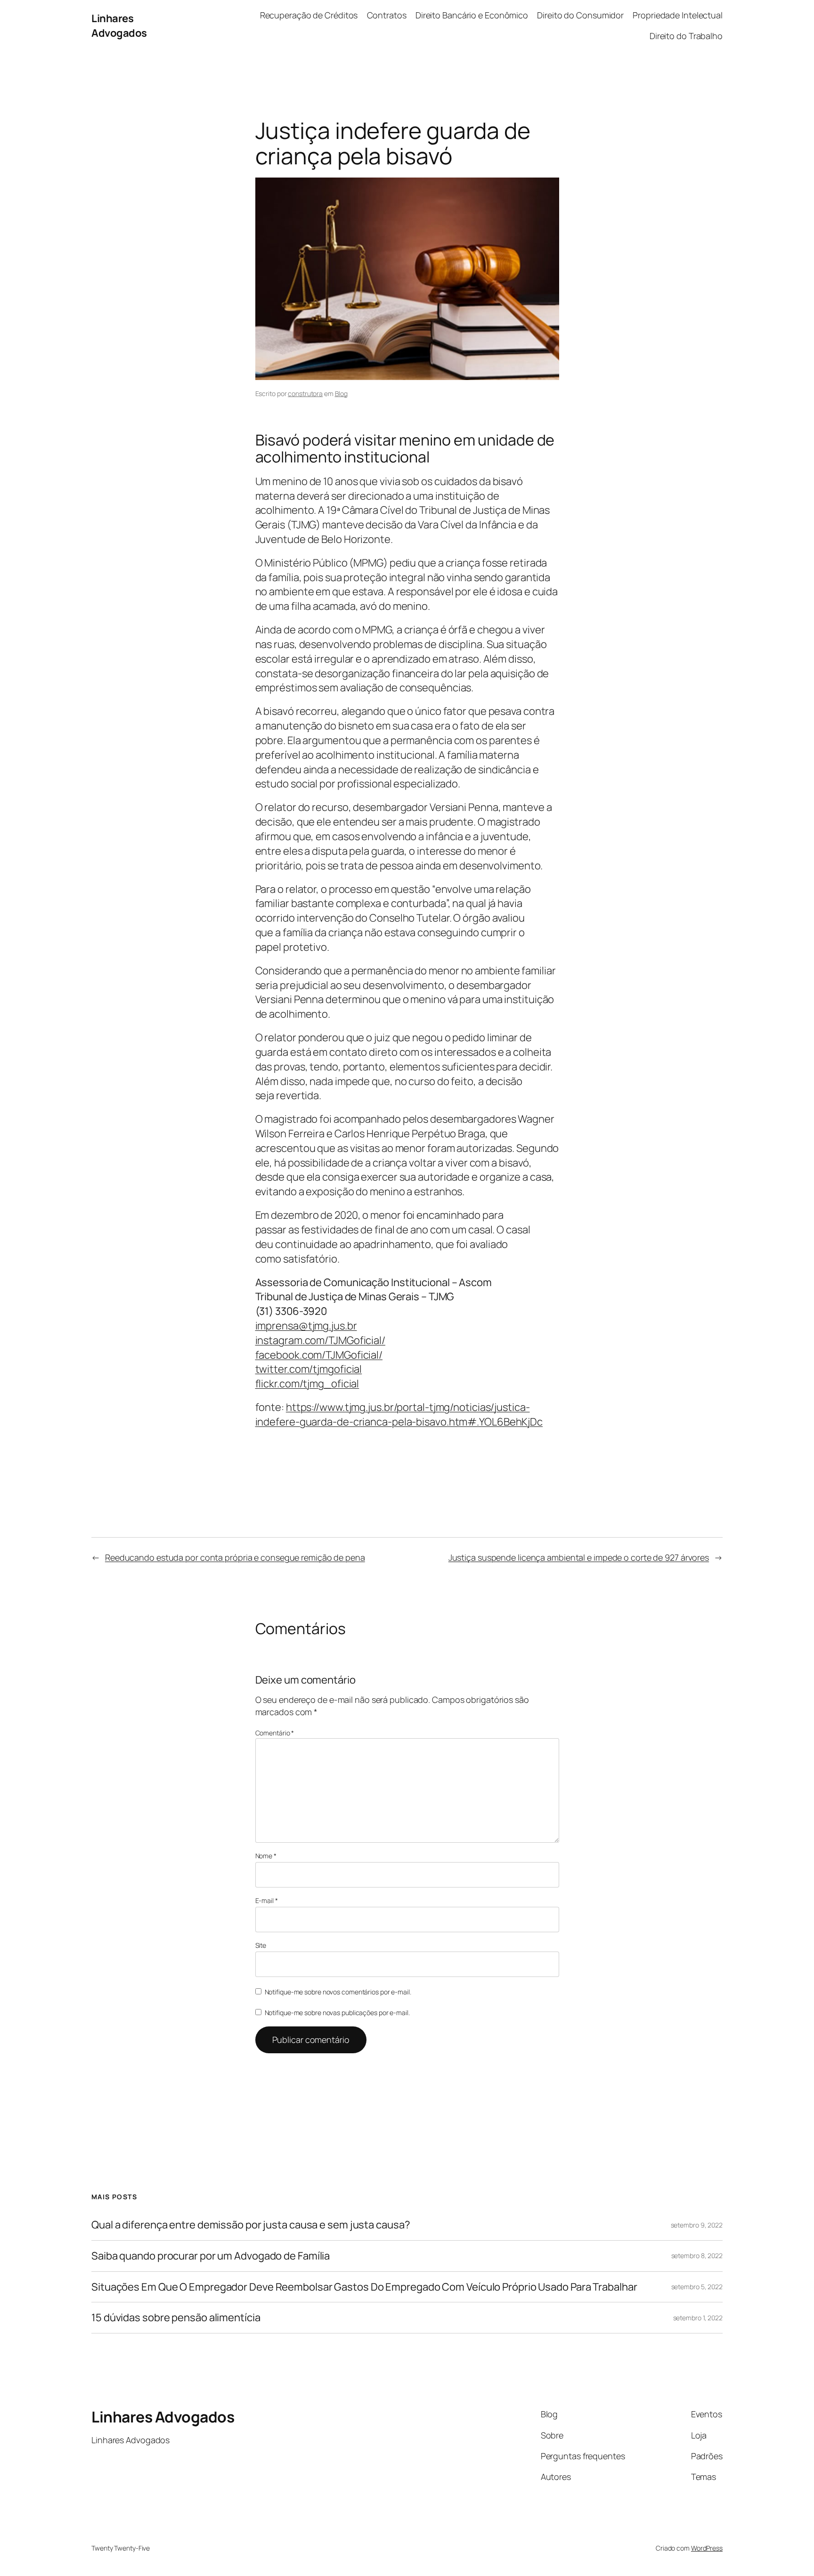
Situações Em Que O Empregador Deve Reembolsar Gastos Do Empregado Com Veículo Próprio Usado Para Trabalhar (364, 2287)
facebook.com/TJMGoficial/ (319, 1355)
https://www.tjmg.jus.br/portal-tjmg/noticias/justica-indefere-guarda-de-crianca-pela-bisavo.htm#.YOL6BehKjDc (399, 1414)
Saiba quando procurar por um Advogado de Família (211, 2256)
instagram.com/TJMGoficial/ (320, 1340)
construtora (305, 393)
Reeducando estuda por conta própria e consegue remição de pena (235, 1557)
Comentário (275, 1733)
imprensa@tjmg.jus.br (306, 1326)
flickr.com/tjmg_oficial (307, 1384)
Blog (342, 393)
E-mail (267, 1900)
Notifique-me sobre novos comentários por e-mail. (338, 1992)
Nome (266, 1856)
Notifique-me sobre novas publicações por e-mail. (337, 2013)
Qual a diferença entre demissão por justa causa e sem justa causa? (251, 2225)
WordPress (707, 2548)
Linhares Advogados (119, 26)
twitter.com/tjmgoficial (309, 1369)
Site (261, 1945)
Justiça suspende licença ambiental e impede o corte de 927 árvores (579, 1557)
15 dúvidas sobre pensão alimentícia (176, 2318)
